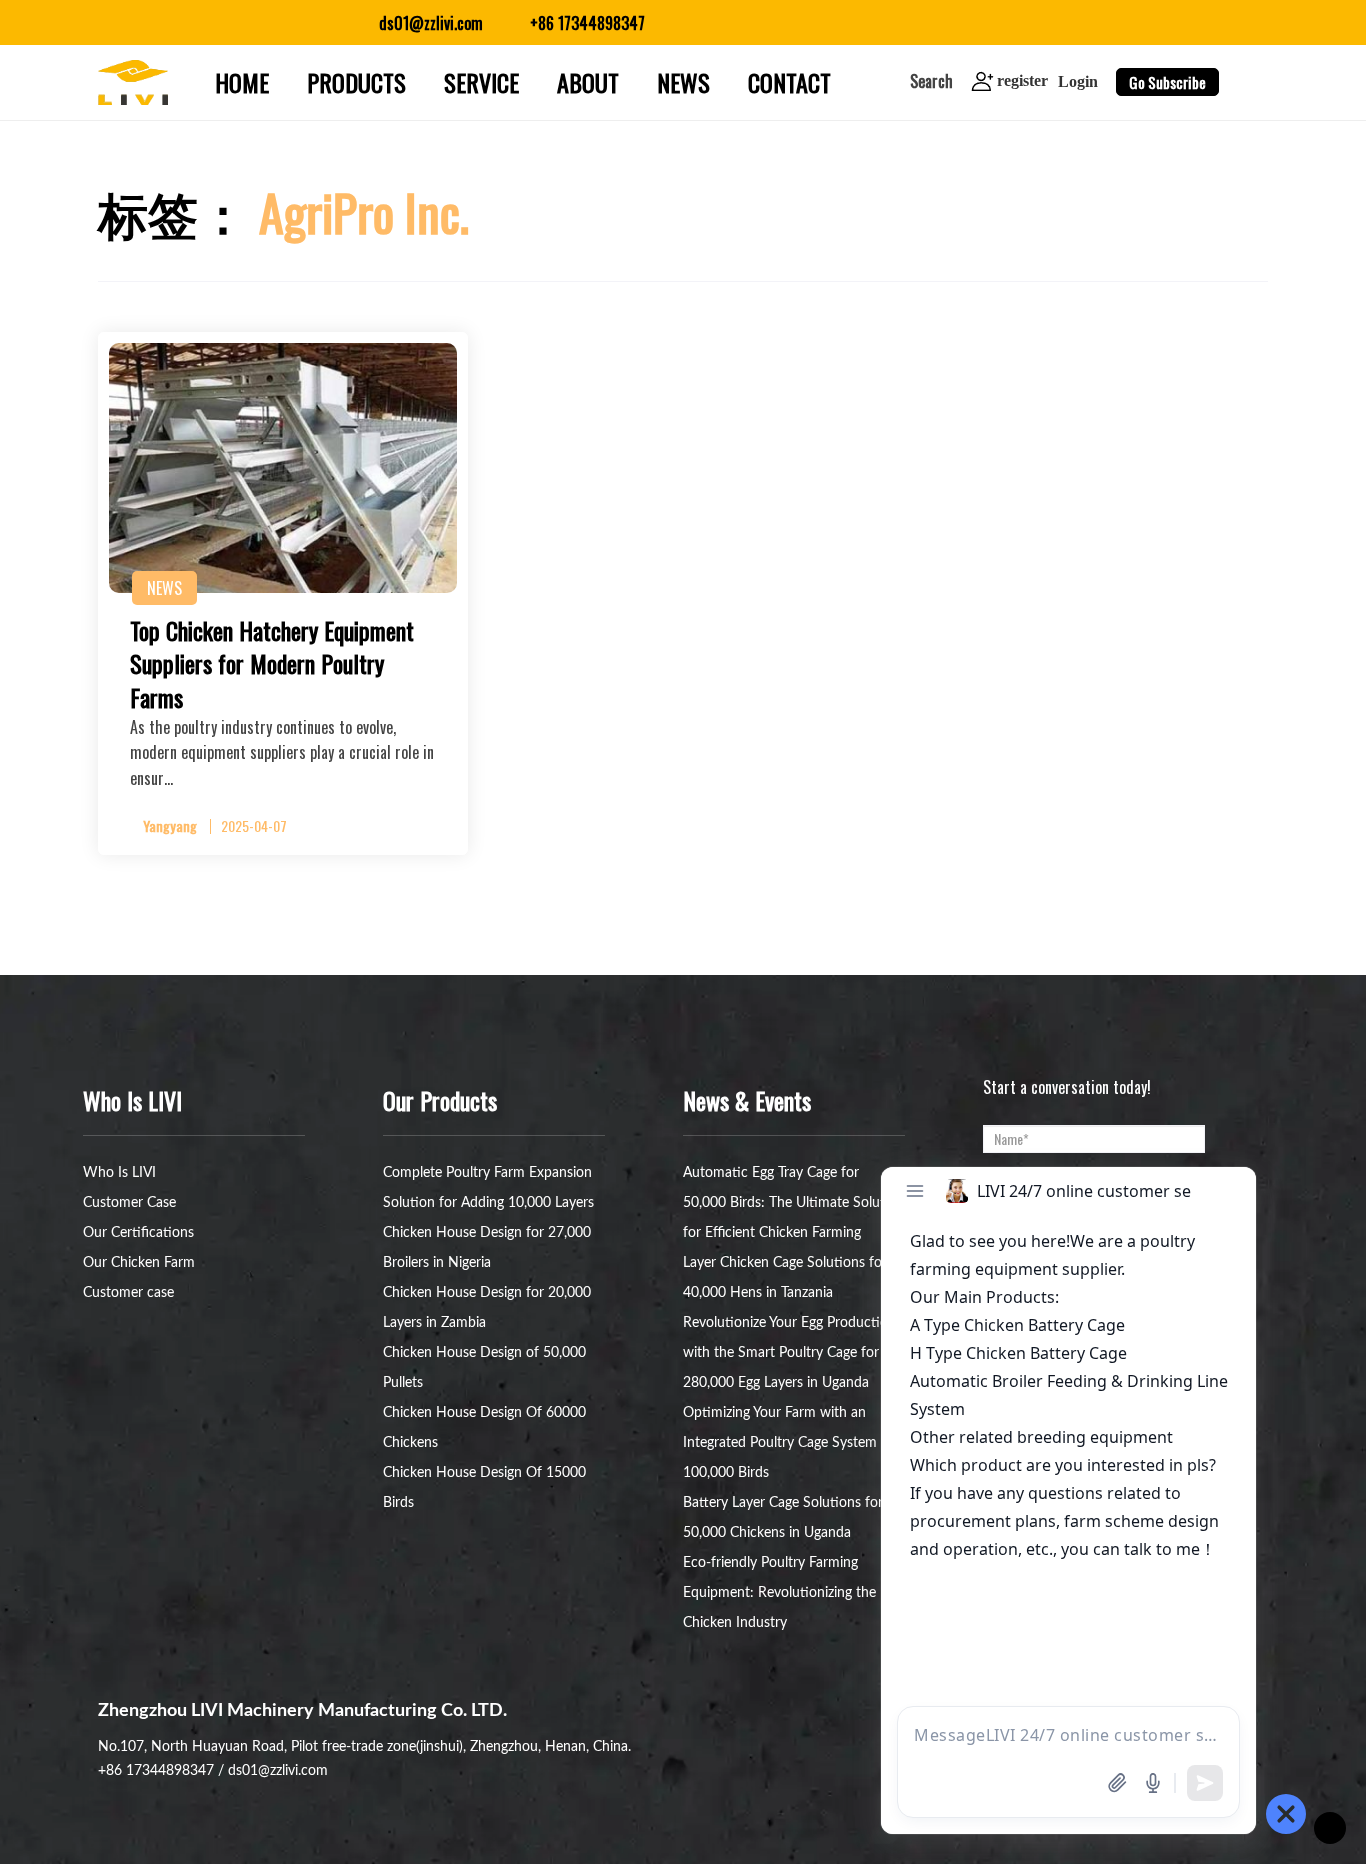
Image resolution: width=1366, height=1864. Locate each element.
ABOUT (588, 82)
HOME (242, 82)
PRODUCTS (356, 82)
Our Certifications (138, 1233)
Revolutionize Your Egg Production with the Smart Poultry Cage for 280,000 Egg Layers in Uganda (789, 1353)
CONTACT (789, 82)
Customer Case (129, 1203)
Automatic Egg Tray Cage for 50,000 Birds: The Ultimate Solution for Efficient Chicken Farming (794, 1203)
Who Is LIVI (119, 1173)
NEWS (683, 82)
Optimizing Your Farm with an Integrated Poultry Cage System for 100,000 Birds (791, 1443)
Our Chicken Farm (139, 1263)
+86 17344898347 (156, 1771)
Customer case (128, 1293)
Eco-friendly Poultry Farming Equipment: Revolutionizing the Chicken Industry (779, 1593)
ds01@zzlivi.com (278, 1771)
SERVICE (481, 82)
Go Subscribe (1167, 82)
